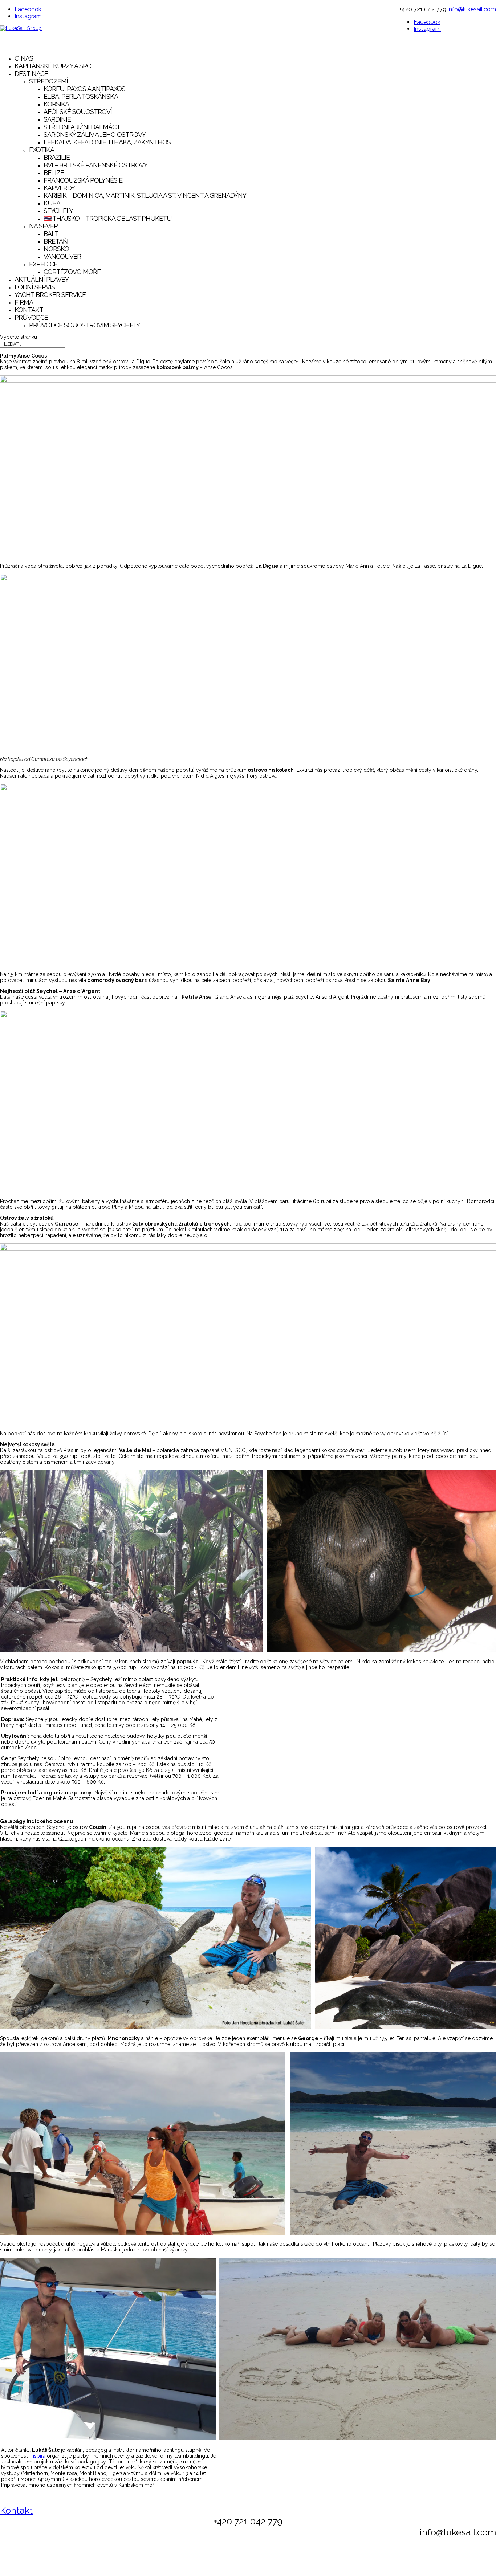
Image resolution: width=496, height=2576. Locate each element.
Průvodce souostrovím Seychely (84, 325)
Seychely (58, 211)
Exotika (42, 150)
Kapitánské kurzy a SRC (53, 66)
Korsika (56, 104)
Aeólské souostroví (78, 112)
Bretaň (56, 241)
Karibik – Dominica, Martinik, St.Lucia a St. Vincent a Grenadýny (145, 195)
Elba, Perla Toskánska (81, 96)
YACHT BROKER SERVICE (50, 295)
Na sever (43, 226)
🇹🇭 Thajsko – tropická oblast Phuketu (107, 218)
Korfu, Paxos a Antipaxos (84, 89)
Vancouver (62, 256)
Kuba (52, 203)
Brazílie (57, 157)
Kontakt (16, 2510)
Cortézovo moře (72, 272)
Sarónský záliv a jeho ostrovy (95, 134)
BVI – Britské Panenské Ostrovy (95, 165)
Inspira (38, 2456)
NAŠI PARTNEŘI (467, 2566)
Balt (51, 234)
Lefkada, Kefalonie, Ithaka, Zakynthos (107, 142)
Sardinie (57, 119)
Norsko (56, 249)
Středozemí (48, 81)
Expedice (43, 264)
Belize (54, 173)
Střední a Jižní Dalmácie (82, 127)
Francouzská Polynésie (83, 180)
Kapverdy (59, 188)
